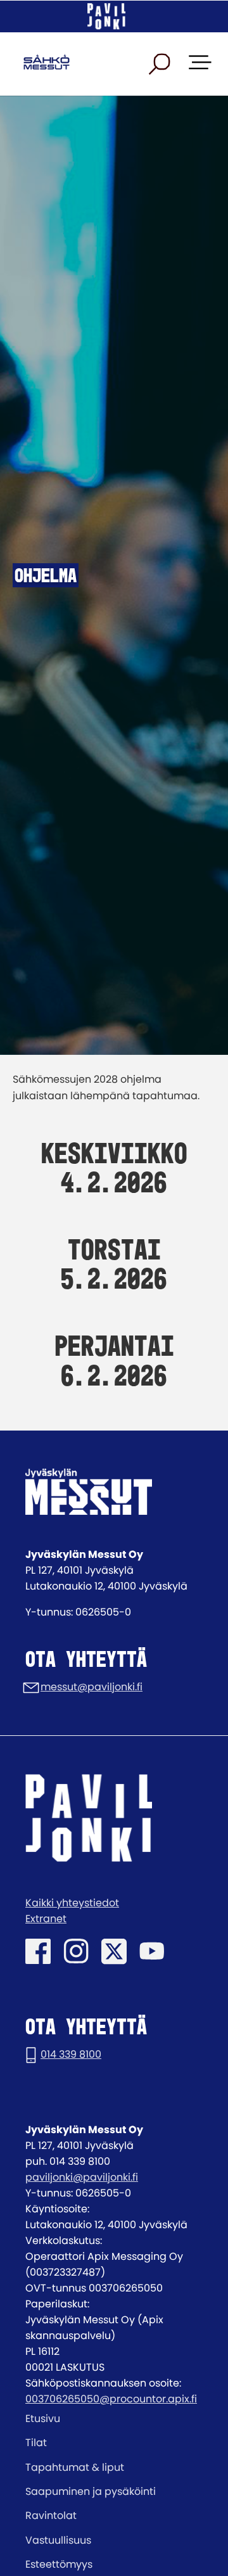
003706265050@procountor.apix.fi (111, 2399)
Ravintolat (51, 2515)
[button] (160, 64)
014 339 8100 (71, 2054)
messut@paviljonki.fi (92, 1687)
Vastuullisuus (58, 2540)
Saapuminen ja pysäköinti (91, 2491)
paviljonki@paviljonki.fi (82, 2177)
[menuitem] (114, 2419)
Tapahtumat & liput (75, 2467)
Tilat (36, 2443)
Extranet (46, 1919)
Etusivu (43, 2419)
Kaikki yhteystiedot (72, 1903)
